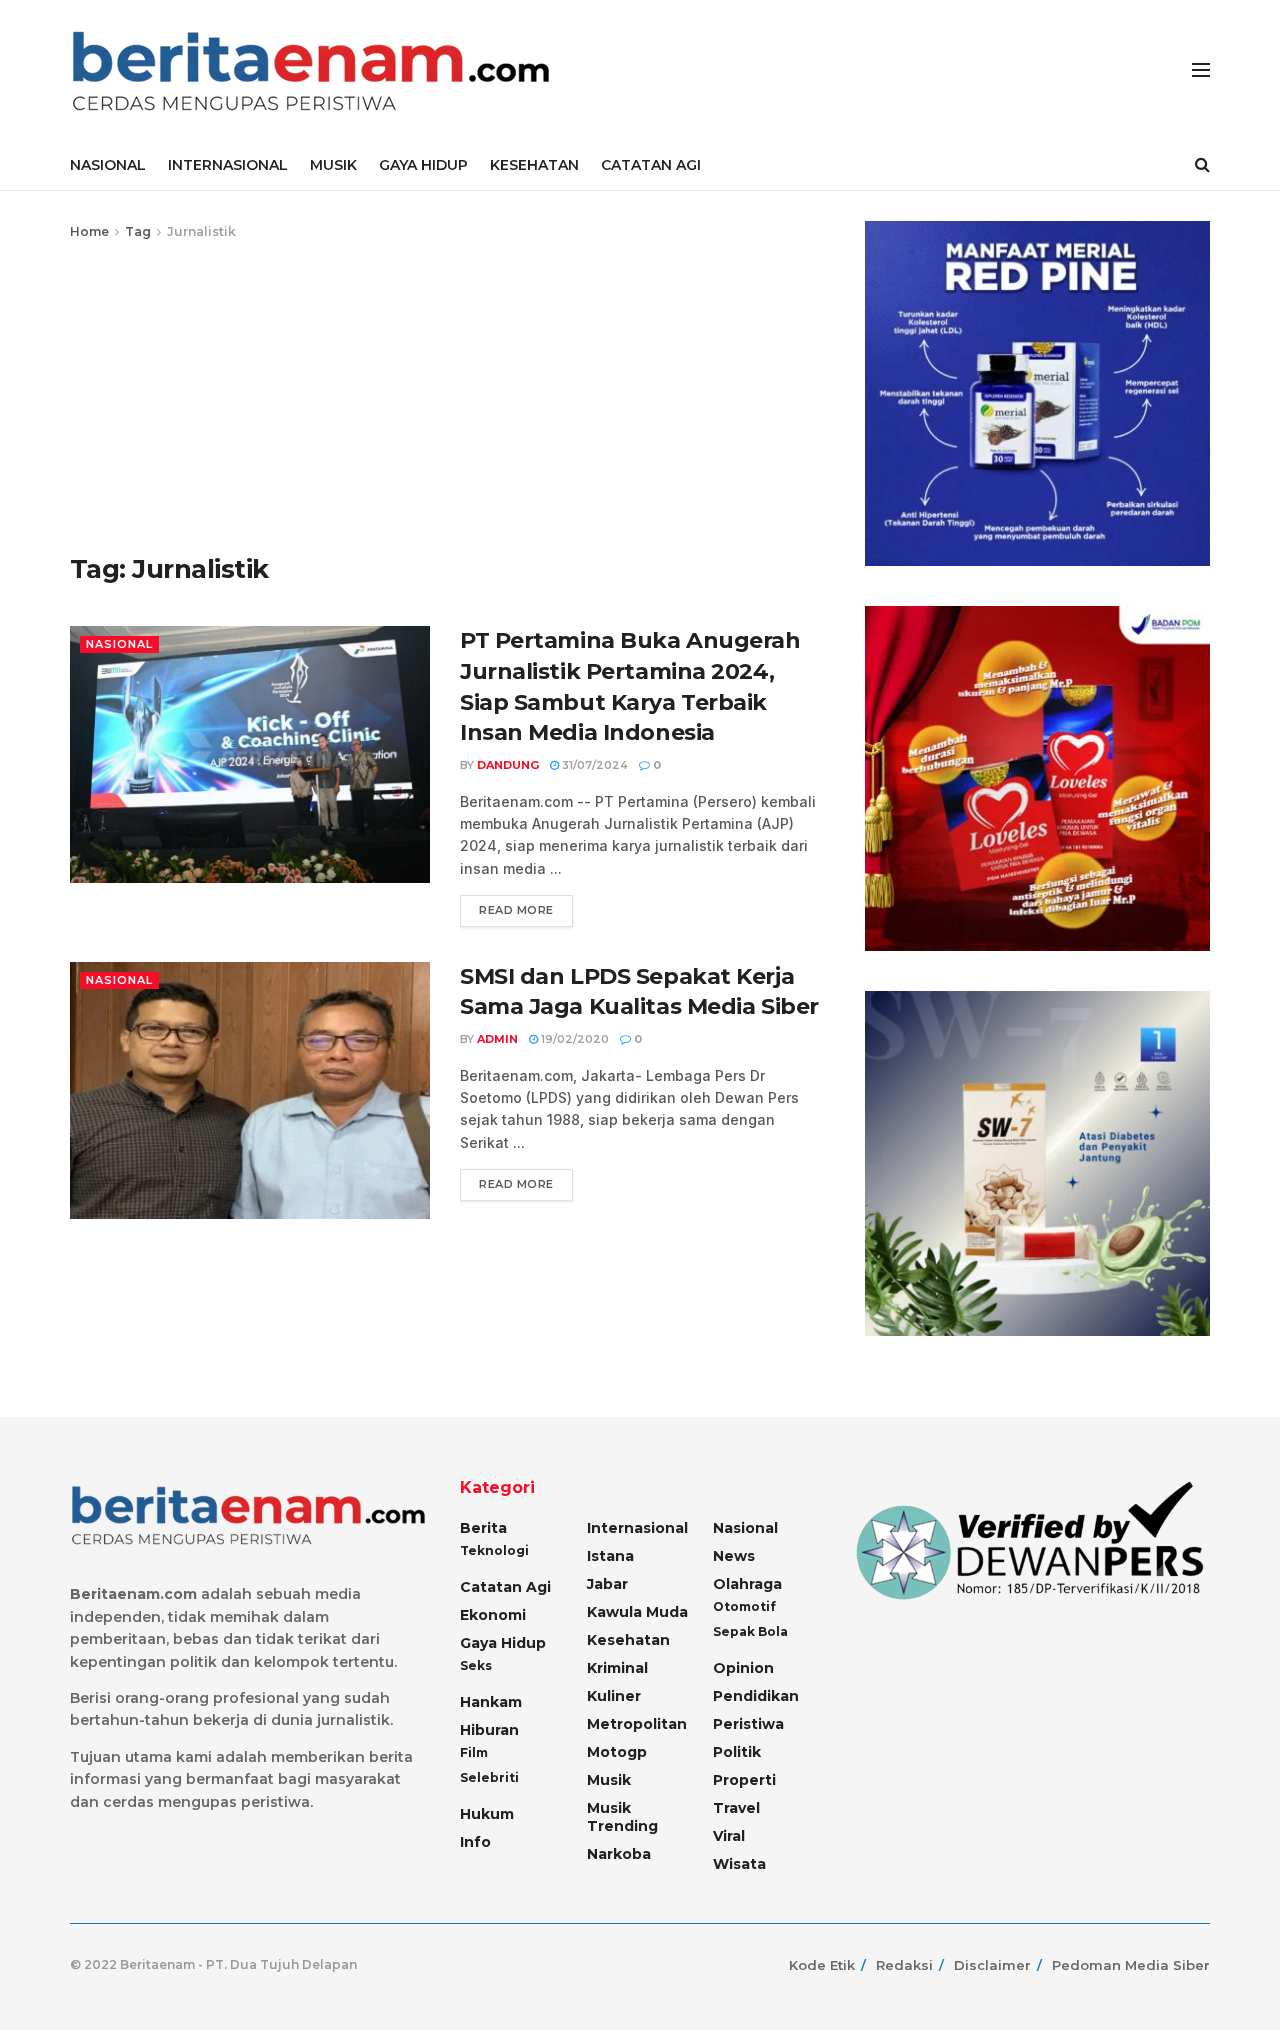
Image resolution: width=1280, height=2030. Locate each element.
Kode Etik (822, 1965)
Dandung (508, 765)
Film (474, 1752)
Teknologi (494, 1550)
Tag (138, 231)
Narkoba (619, 1854)
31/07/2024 (593, 765)
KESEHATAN (534, 165)
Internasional (637, 1528)
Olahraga (747, 1584)
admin (497, 1039)
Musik (609, 1780)
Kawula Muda (637, 1612)
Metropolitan (637, 1724)
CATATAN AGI (651, 165)
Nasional (119, 644)
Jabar (607, 1584)
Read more (516, 910)
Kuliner (614, 1696)
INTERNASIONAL (228, 165)
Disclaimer (992, 1965)
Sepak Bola (750, 1631)
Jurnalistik (201, 231)
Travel (736, 1808)
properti (744, 1780)
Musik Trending (622, 1817)
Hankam (491, 1702)
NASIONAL (108, 165)
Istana (610, 1556)
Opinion (743, 1668)
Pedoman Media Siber (1131, 1965)
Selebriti (489, 1777)
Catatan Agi (505, 1587)
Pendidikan (756, 1696)
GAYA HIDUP (423, 165)
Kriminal (617, 1668)
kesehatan (628, 1640)
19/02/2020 (573, 1039)
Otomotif (744, 1606)
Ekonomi (493, 1615)
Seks (476, 1665)
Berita (483, 1528)
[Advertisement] (445, 393)
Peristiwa (748, 1724)
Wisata (739, 1864)
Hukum (487, 1814)
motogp (617, 1752)
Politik (737, 1752)
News (734, 1556)
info (475, 1842)
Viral (729, 1836)
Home (89, 231)
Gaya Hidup (503, 1643)
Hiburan (489, 1730)
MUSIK (333, 165)
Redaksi (904, 1965)
